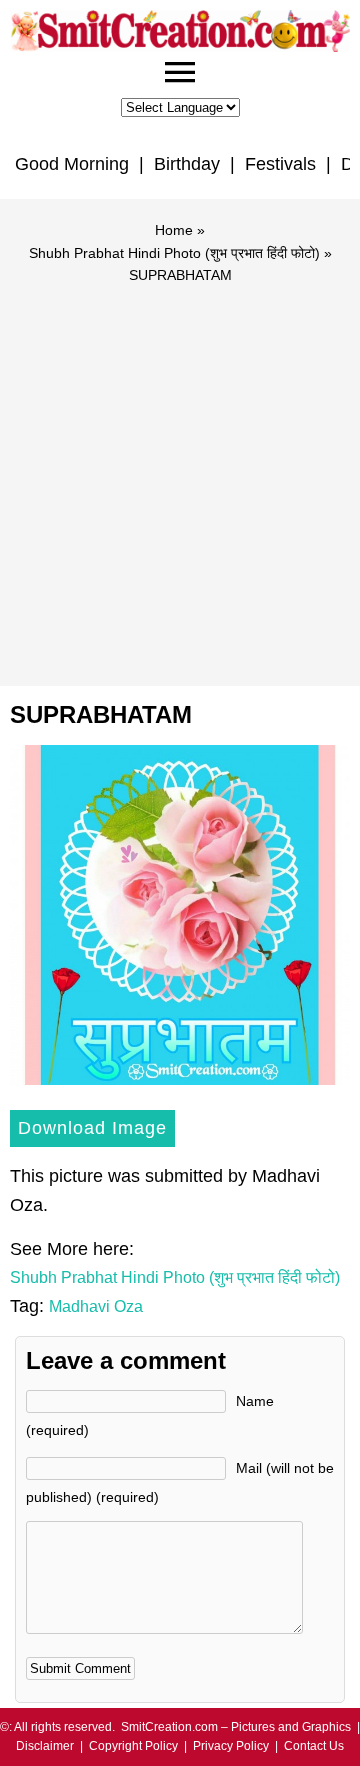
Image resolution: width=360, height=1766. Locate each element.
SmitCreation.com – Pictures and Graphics (236, 1727)
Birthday (187, 164)
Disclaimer (45, 1746)
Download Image (92, 1128)
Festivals (280, 164)
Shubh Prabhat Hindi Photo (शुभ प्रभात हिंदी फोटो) (174, 253)
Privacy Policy (231, 1746)
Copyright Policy (133, 1746)
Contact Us (314, 1746)
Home (174, 230)
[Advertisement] (180, 476)
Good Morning (72, 164)
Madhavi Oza (96, 1306)
